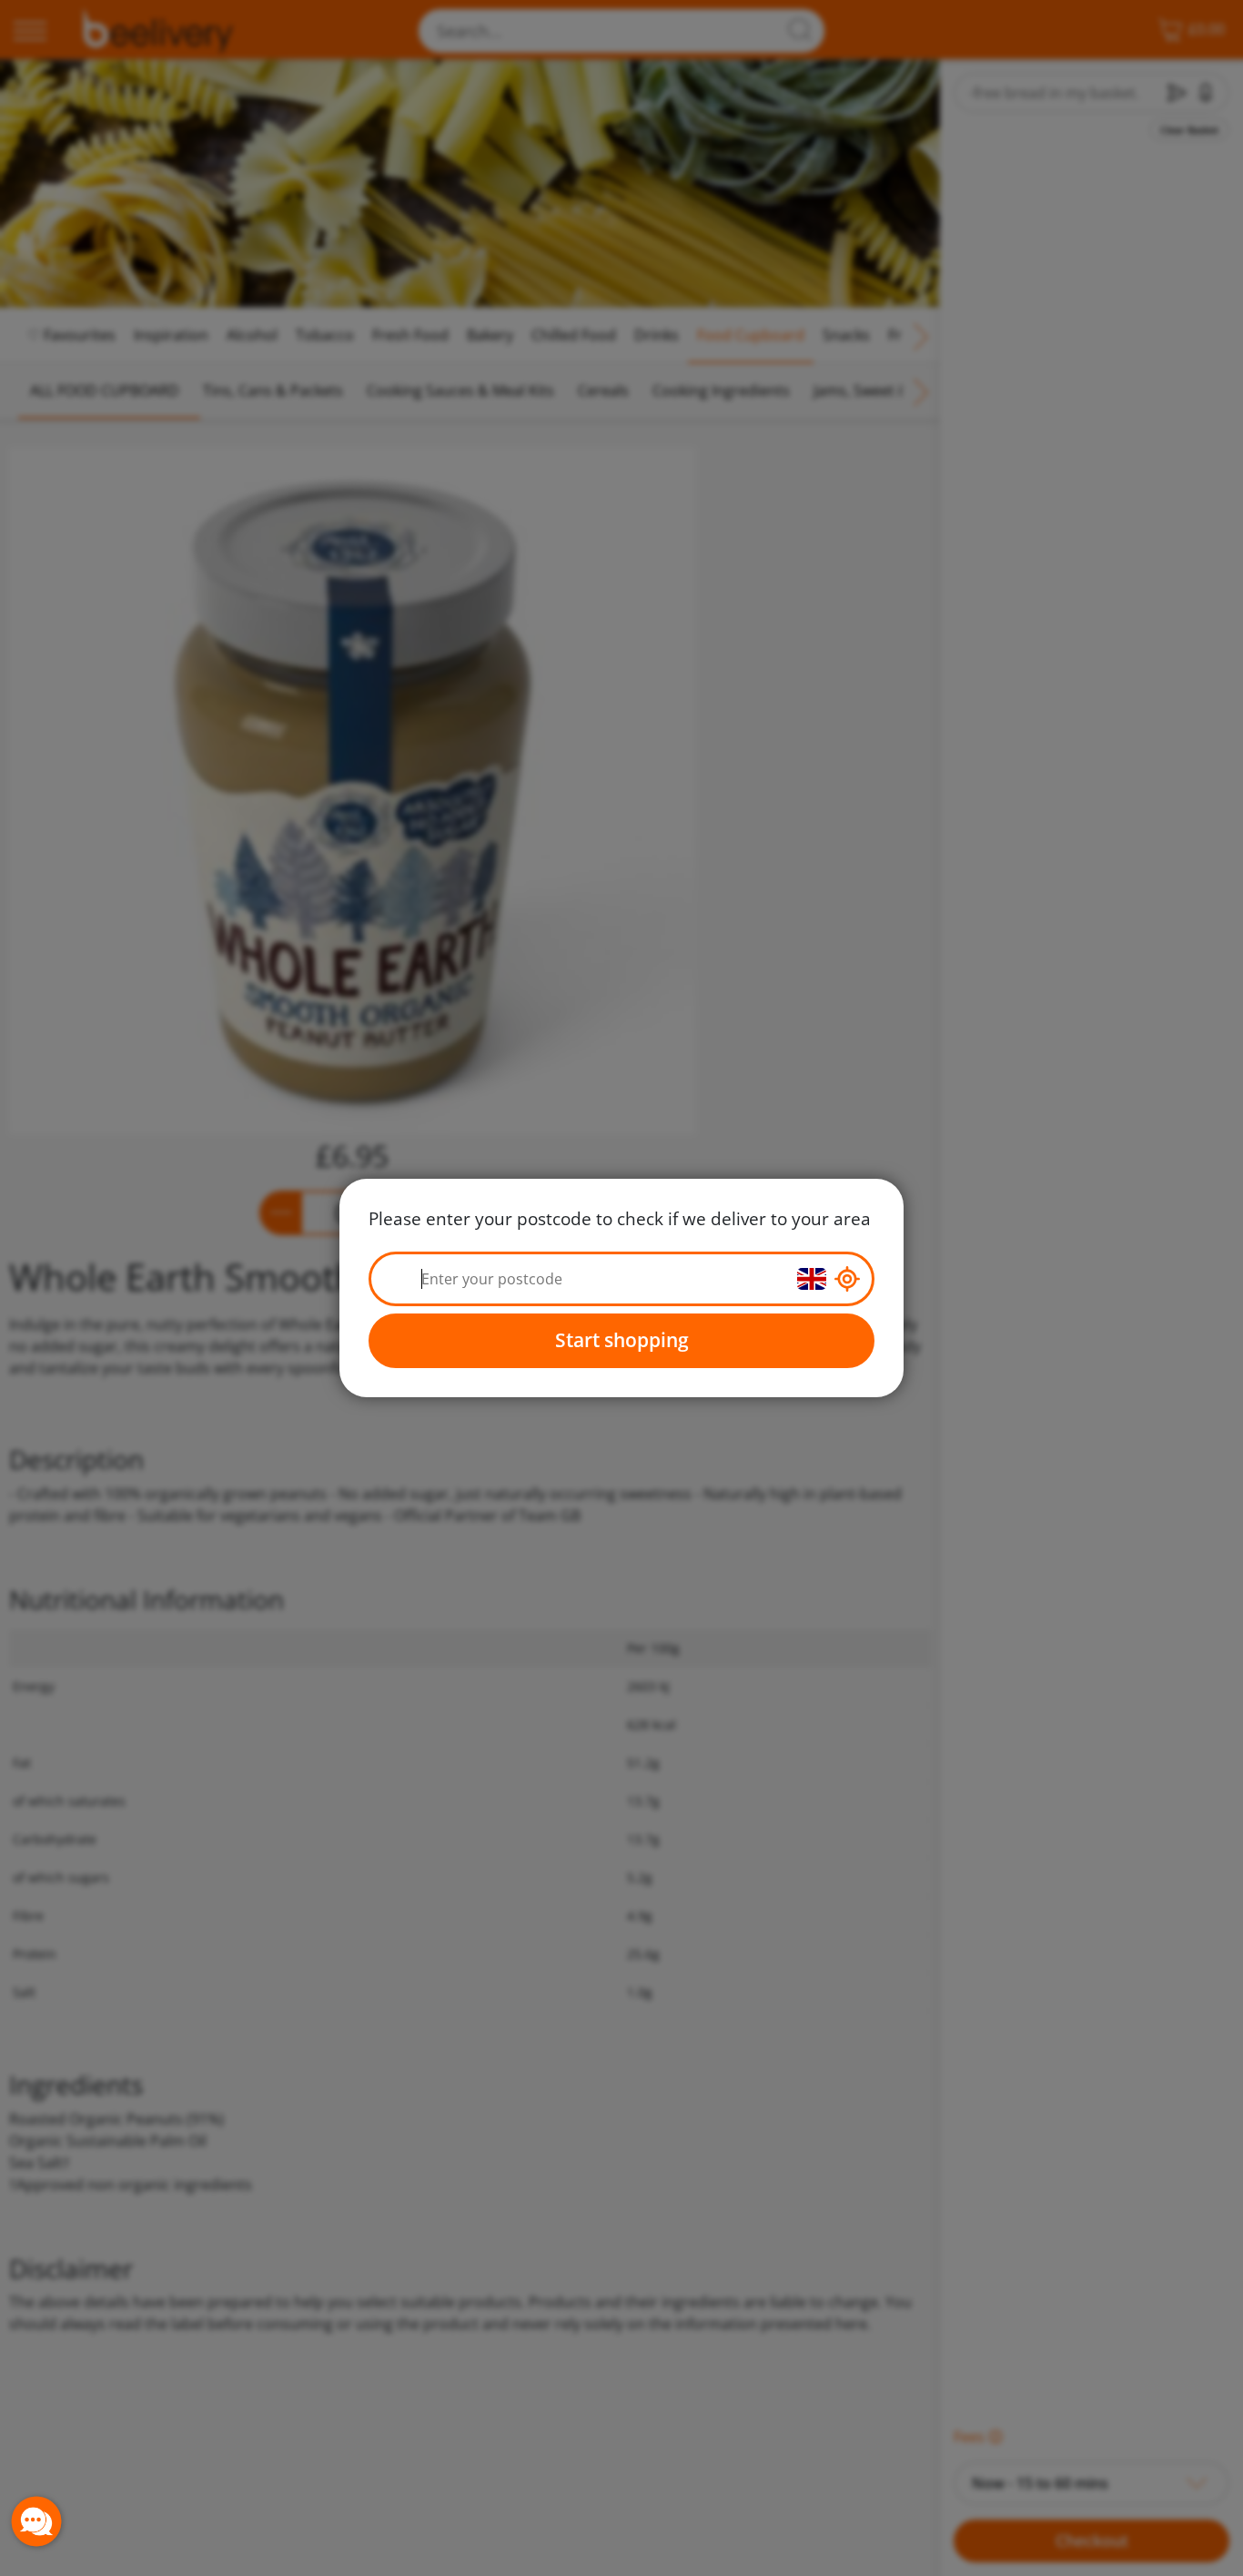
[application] (36, 2521)
